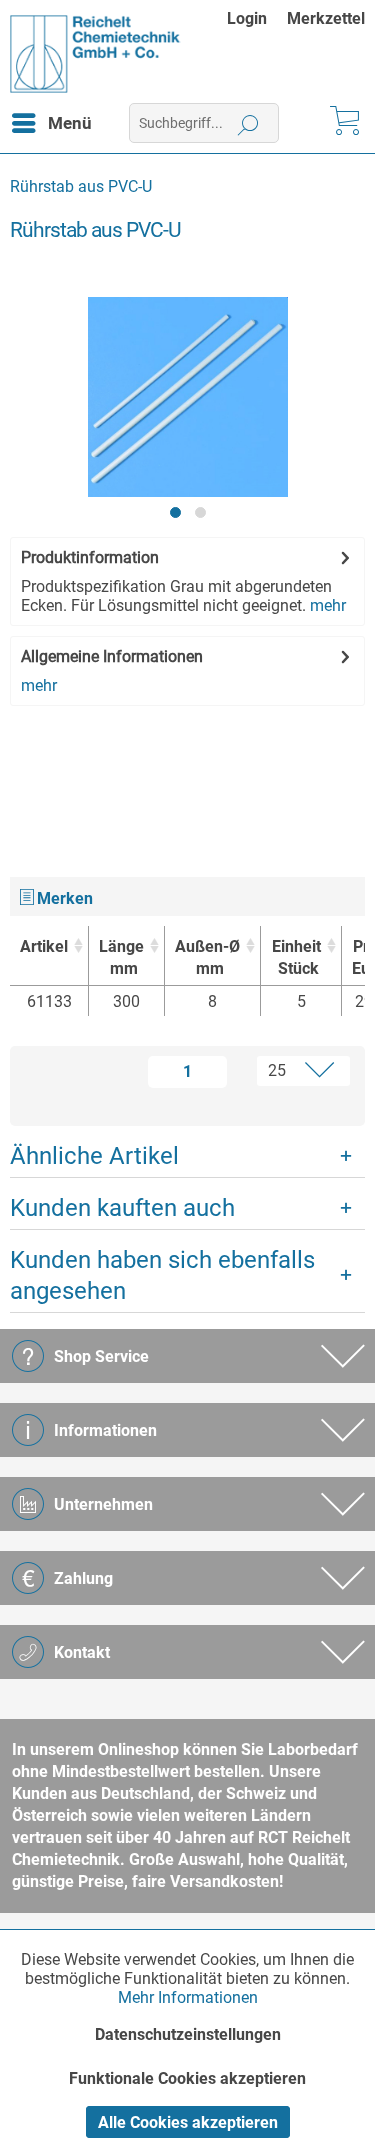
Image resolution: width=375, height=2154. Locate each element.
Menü (70, 123)
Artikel (44, 946)
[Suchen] (248, 123)
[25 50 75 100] (293, 1071)
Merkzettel (326, 18)
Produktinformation (90, 557)
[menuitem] (257, 18)
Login (247, 18)
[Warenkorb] (343, 123)
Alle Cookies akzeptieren (188, 2122)
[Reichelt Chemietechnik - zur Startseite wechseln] (95, 54)
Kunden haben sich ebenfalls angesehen (162, 1275)
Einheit (296, 957)
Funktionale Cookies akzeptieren (187, 2078)
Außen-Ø (207, 957)
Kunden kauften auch (122, 1208)
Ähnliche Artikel (94, 1156)
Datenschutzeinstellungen (188, 2034)
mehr (328, 605)
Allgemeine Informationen (112, 656)
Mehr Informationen (188, 1997)
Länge (121, 957)
